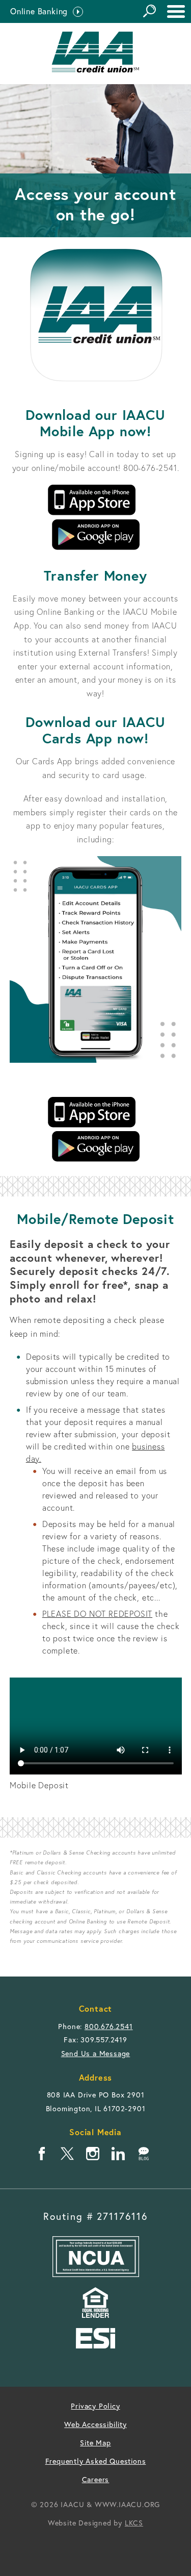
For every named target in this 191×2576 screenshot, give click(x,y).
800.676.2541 (109, 2026)
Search (149, 11)
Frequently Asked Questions (96, 2461)
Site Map (95, 2443)
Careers (96, 2479)
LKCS (134, 2523)
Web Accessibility (95, 2424)
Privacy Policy (95, 2406)
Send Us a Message (96, 2053)
